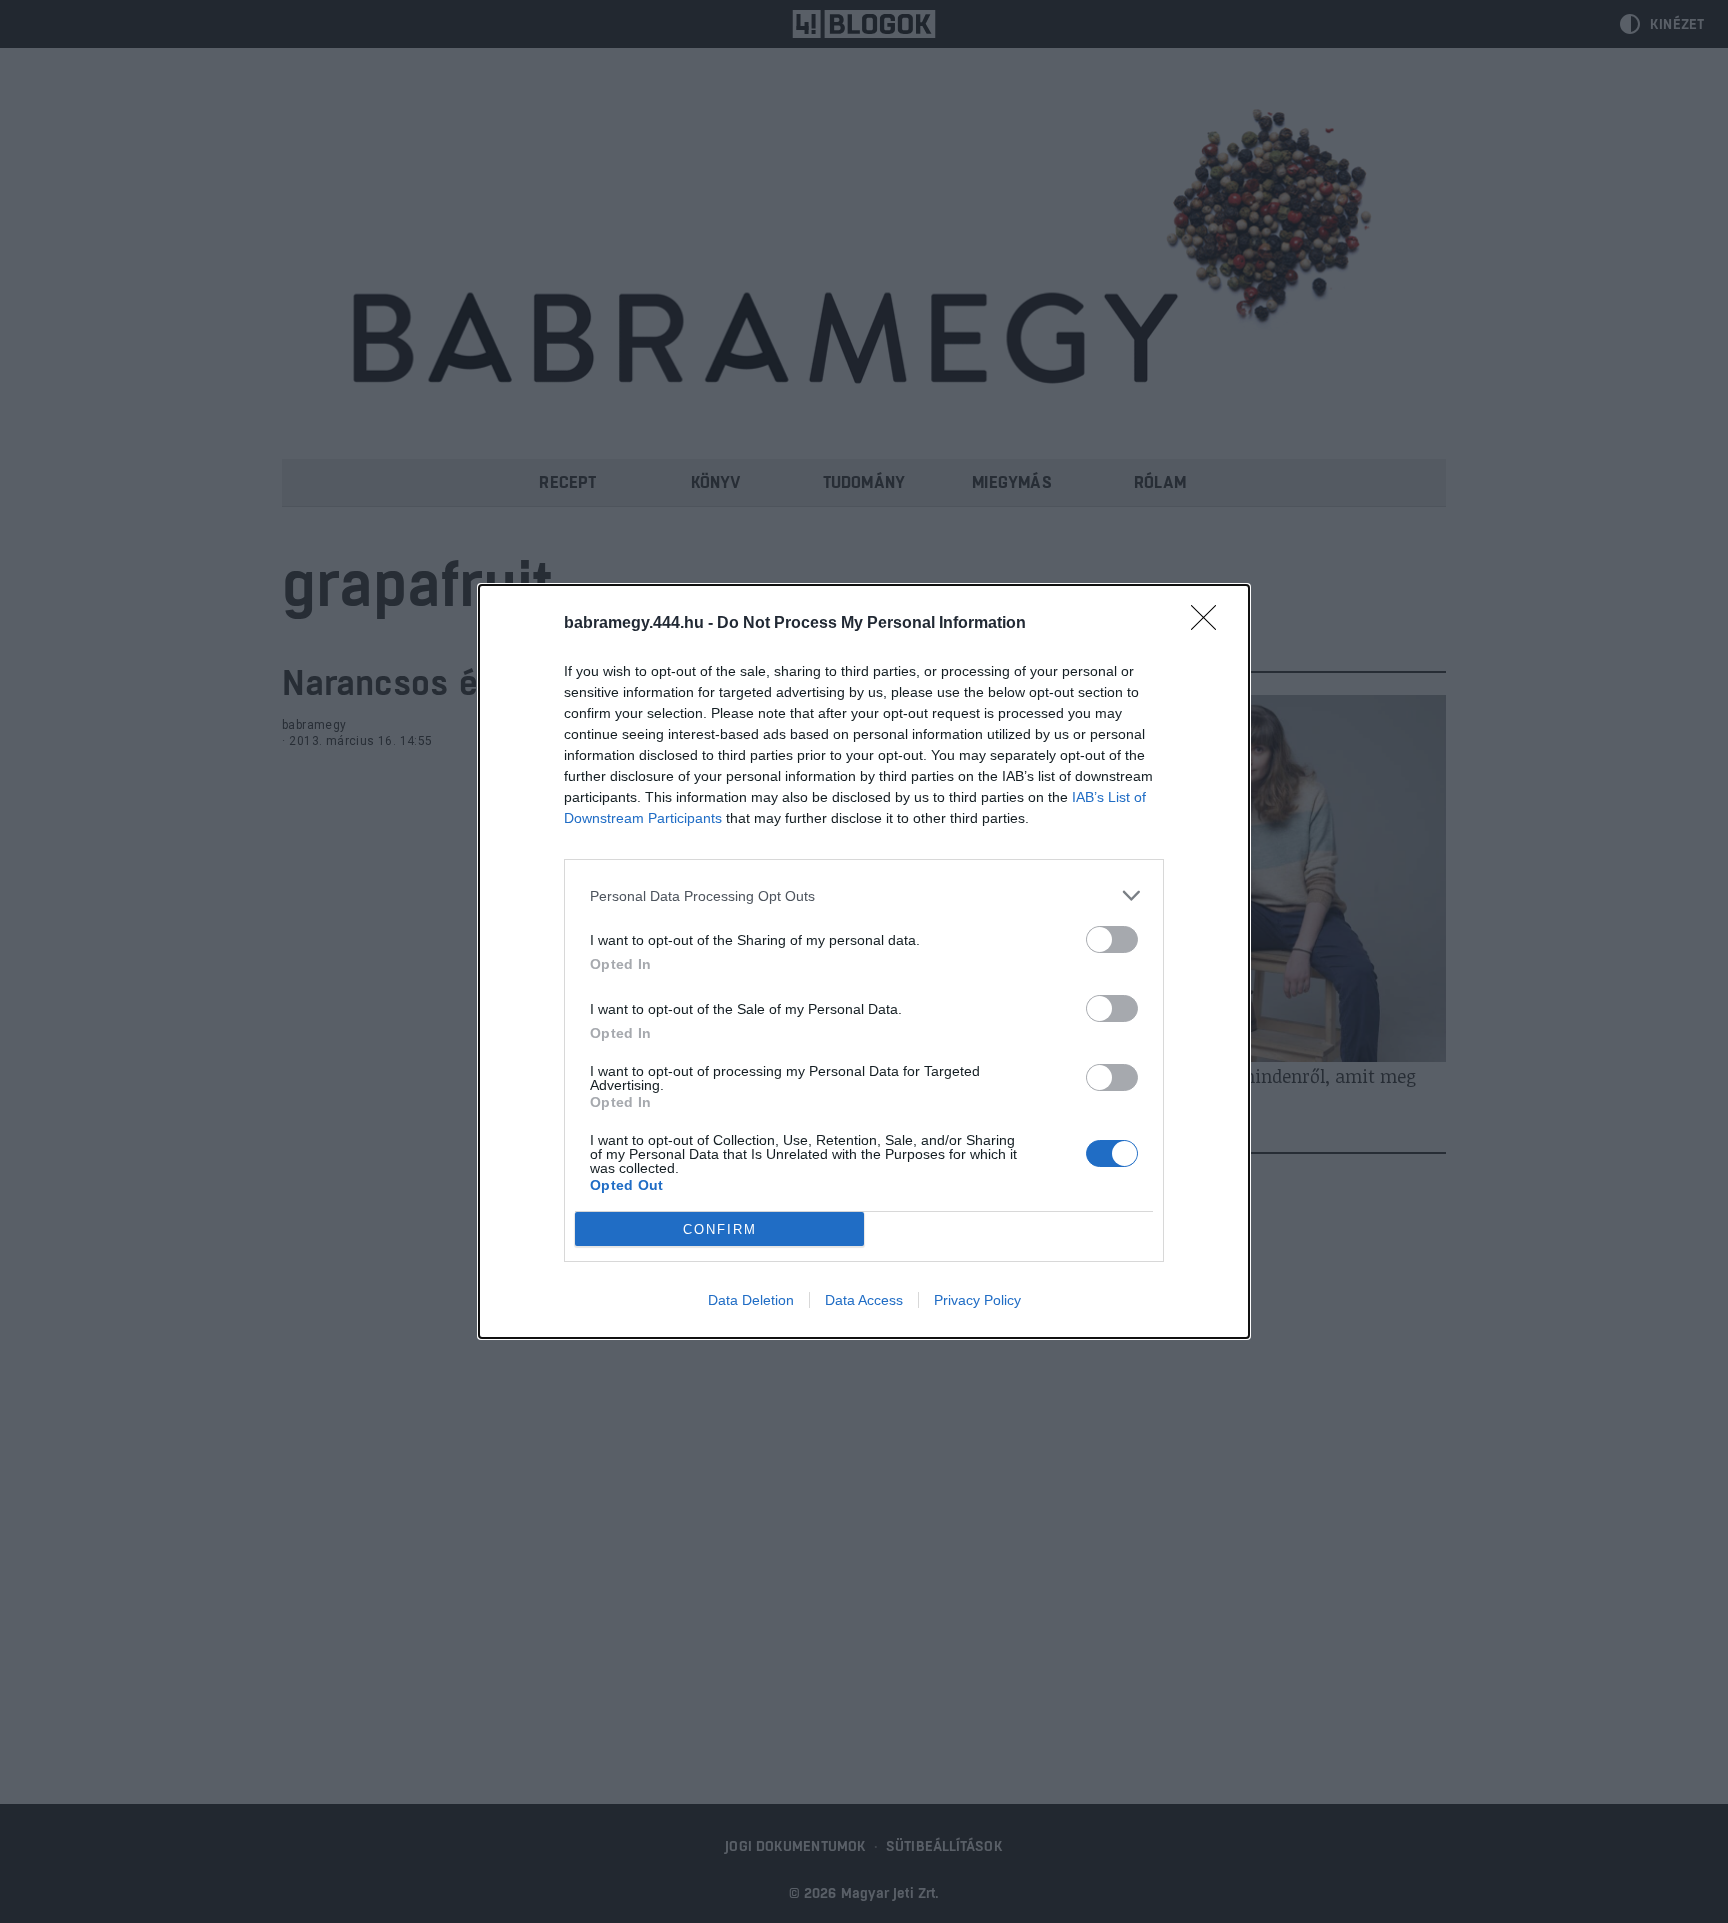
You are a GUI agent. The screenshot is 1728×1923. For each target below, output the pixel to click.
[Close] (1210, 624)
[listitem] (864, 895)
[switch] (1112, 939)
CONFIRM (720, 1229)
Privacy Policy (977, 1300)
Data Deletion (751, 1300)
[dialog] (864, 961)
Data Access (864, 1300)
